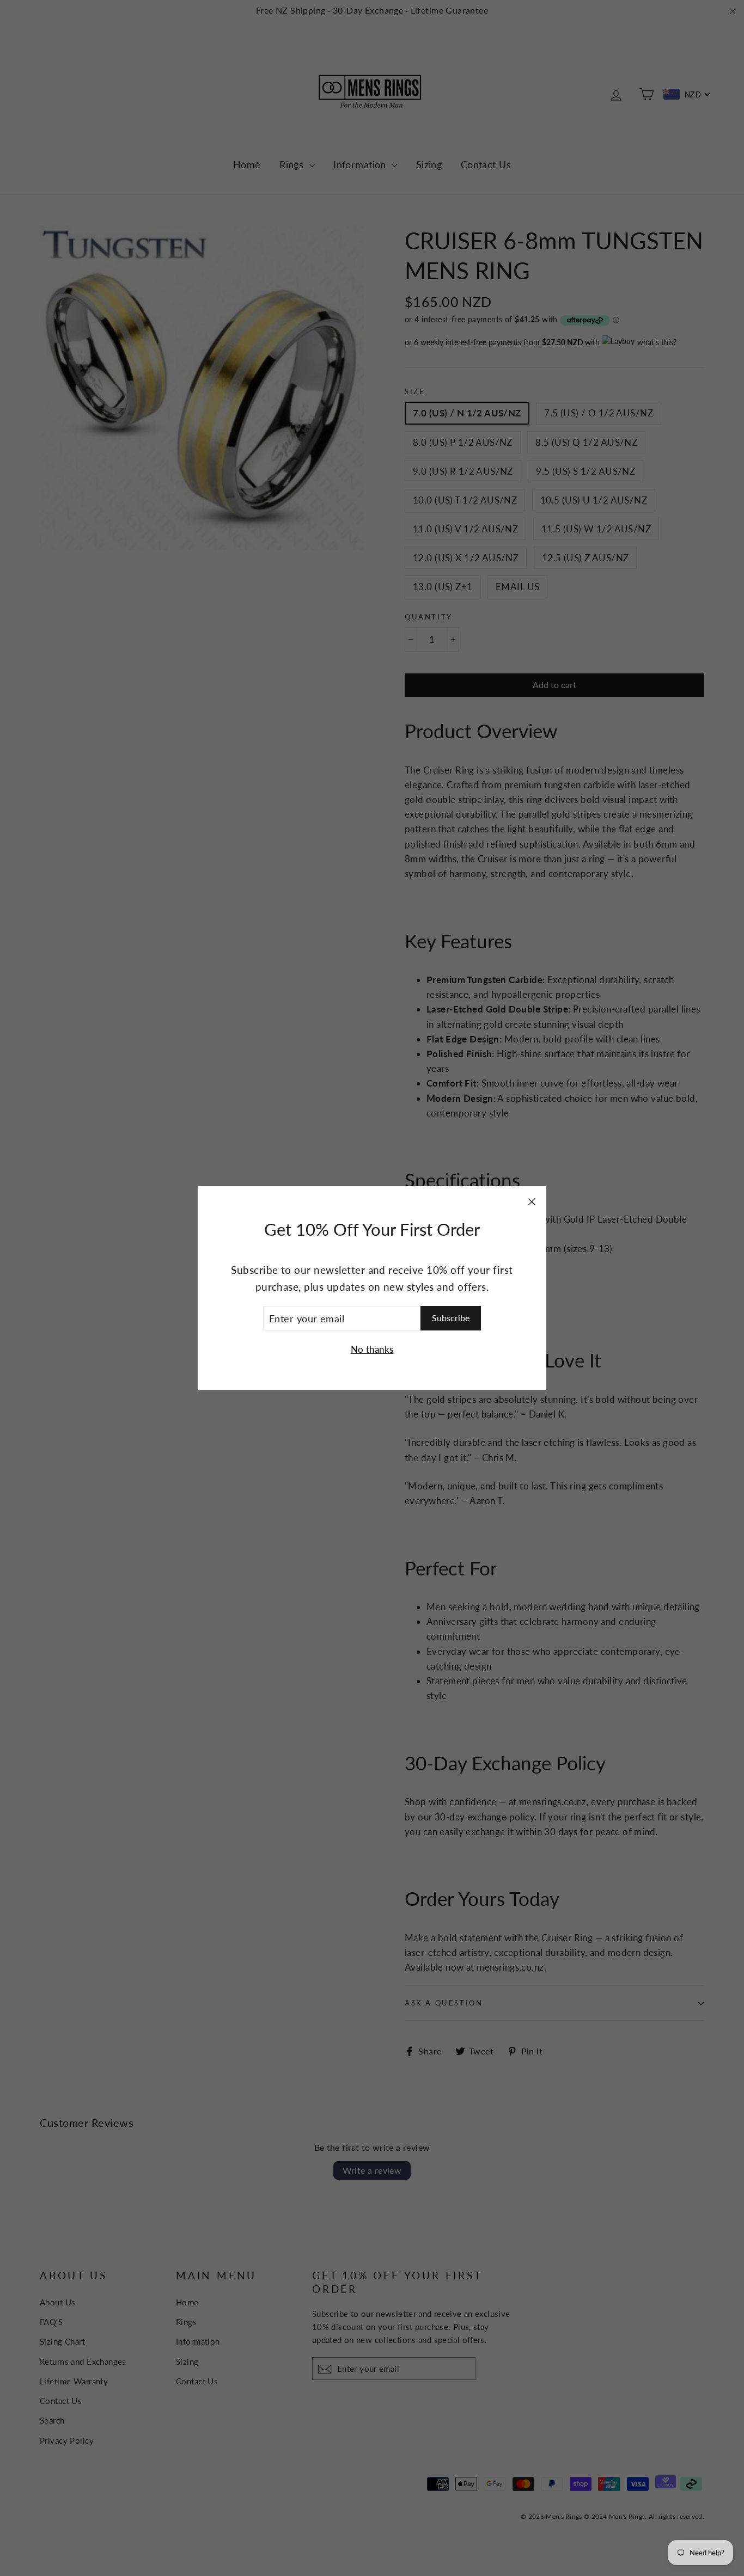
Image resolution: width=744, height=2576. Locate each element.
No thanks (372, 1349)
